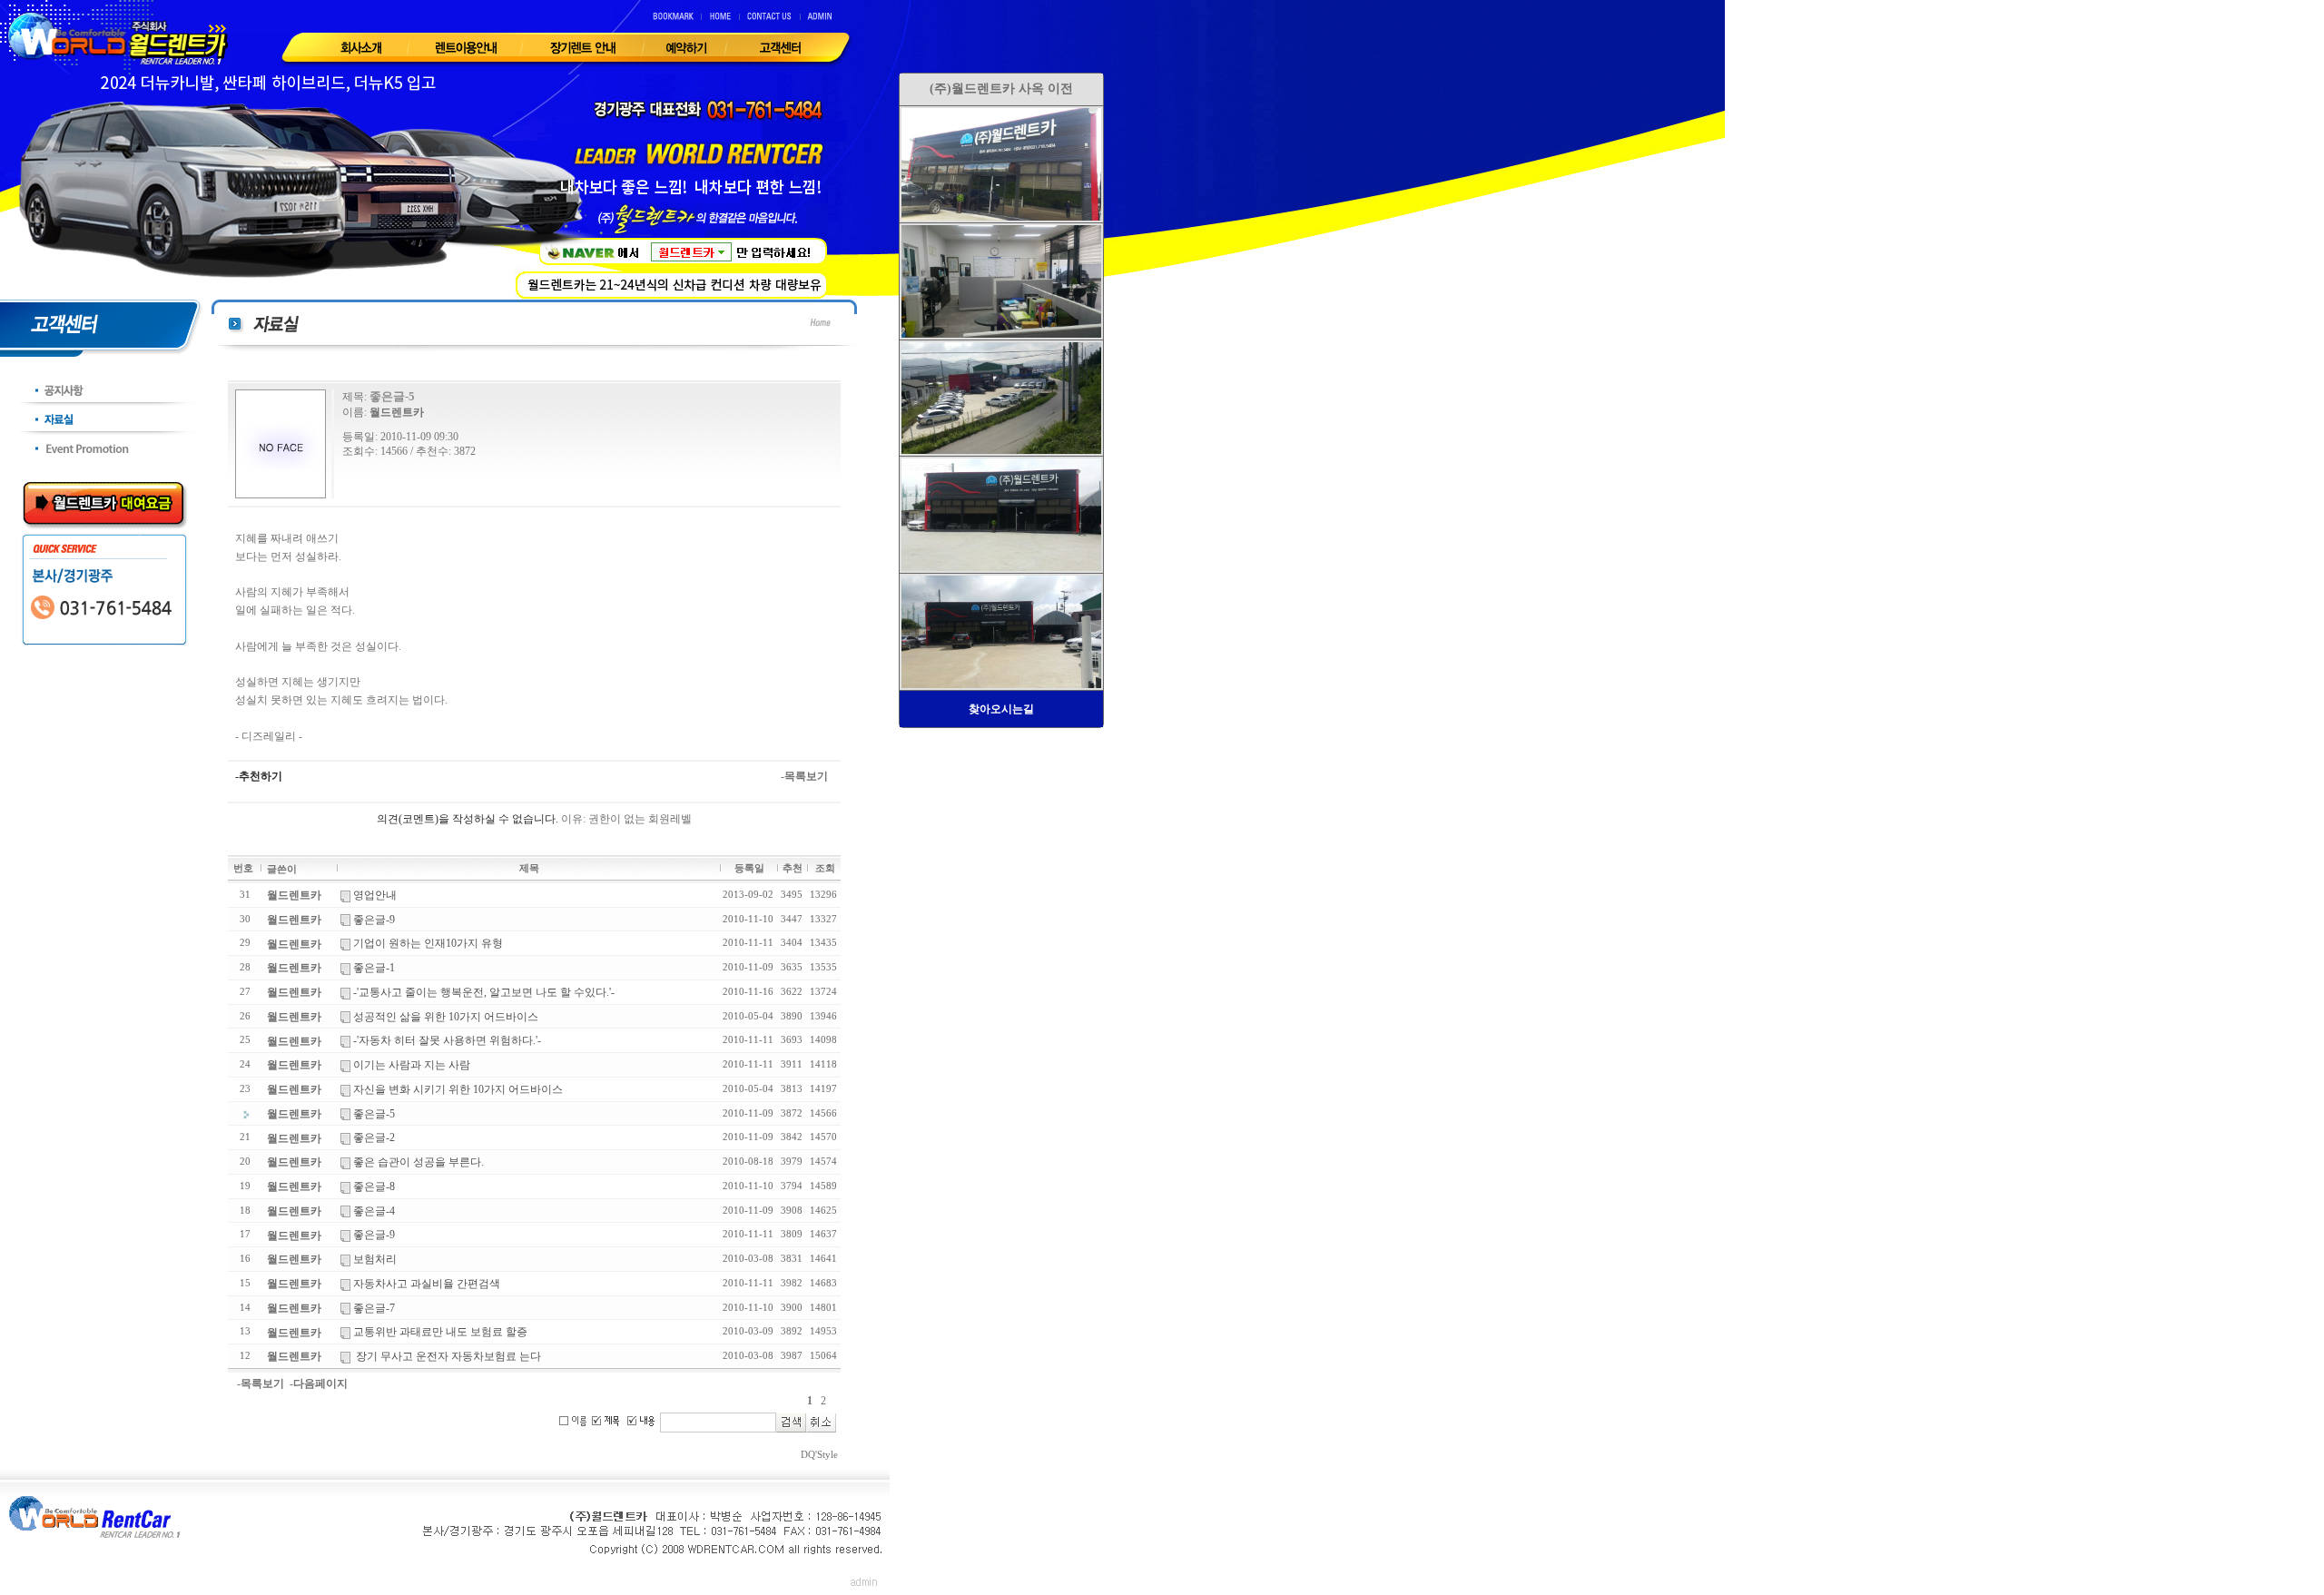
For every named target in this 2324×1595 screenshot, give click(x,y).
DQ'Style (819, 1455)
